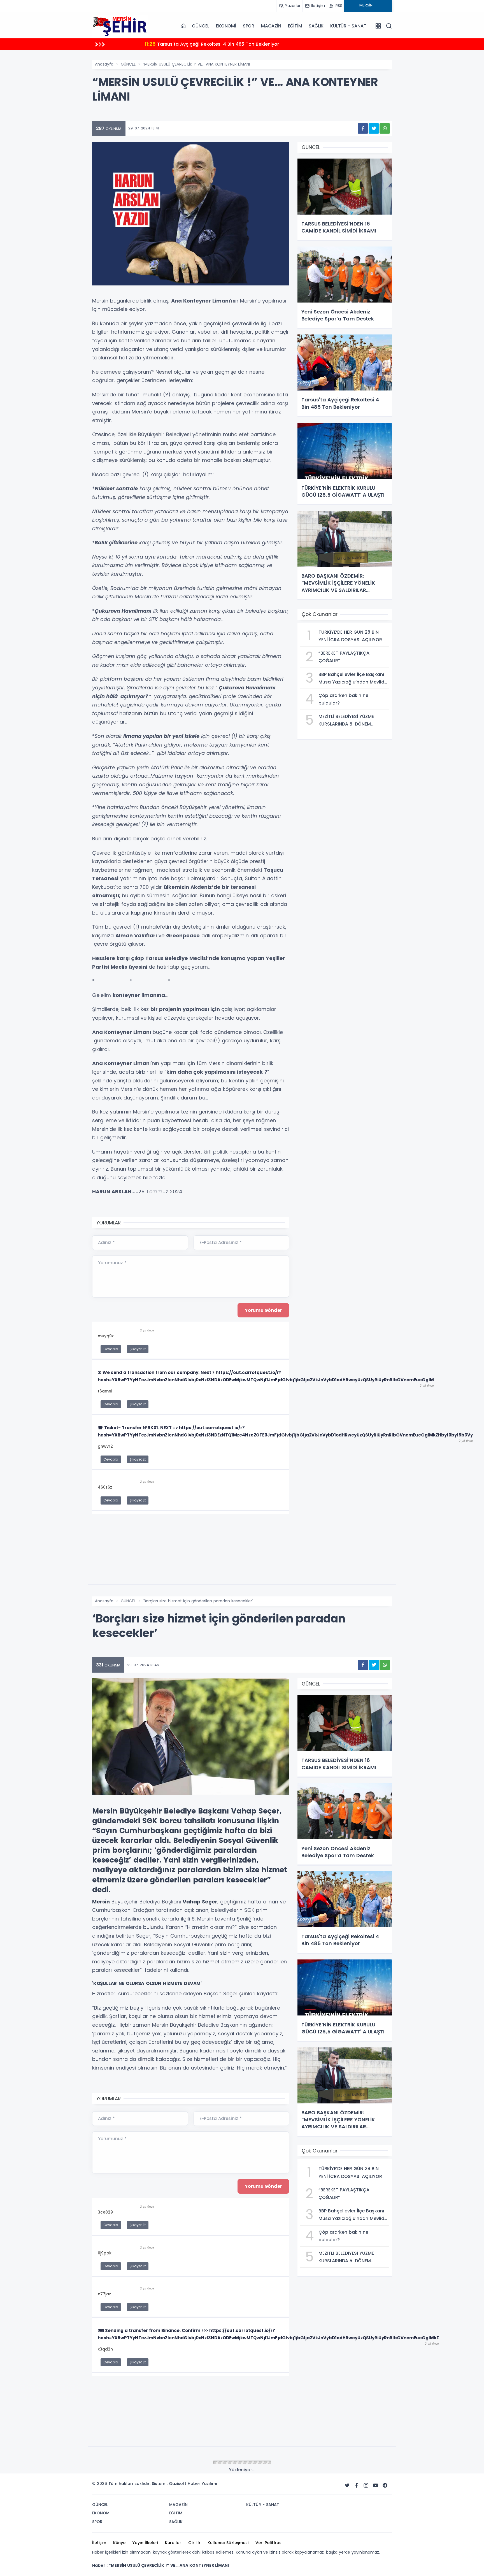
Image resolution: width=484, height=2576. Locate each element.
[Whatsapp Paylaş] (385, 128)
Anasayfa (104, 64)
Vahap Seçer (200, 1902)
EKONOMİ (226, 26)
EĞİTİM (295, 26)
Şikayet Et (138, 1349)
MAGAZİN (271, 26)
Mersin (101, 1902)
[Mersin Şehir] (120, 26)
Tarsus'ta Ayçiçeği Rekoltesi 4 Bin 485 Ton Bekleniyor (212, 44)
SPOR (249, 26)
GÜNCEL (201, 26)
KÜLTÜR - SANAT (348, 26)
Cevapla (111, 1349)
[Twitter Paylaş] (374, 128)
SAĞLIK (316, 26)
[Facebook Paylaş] (363, 128)
